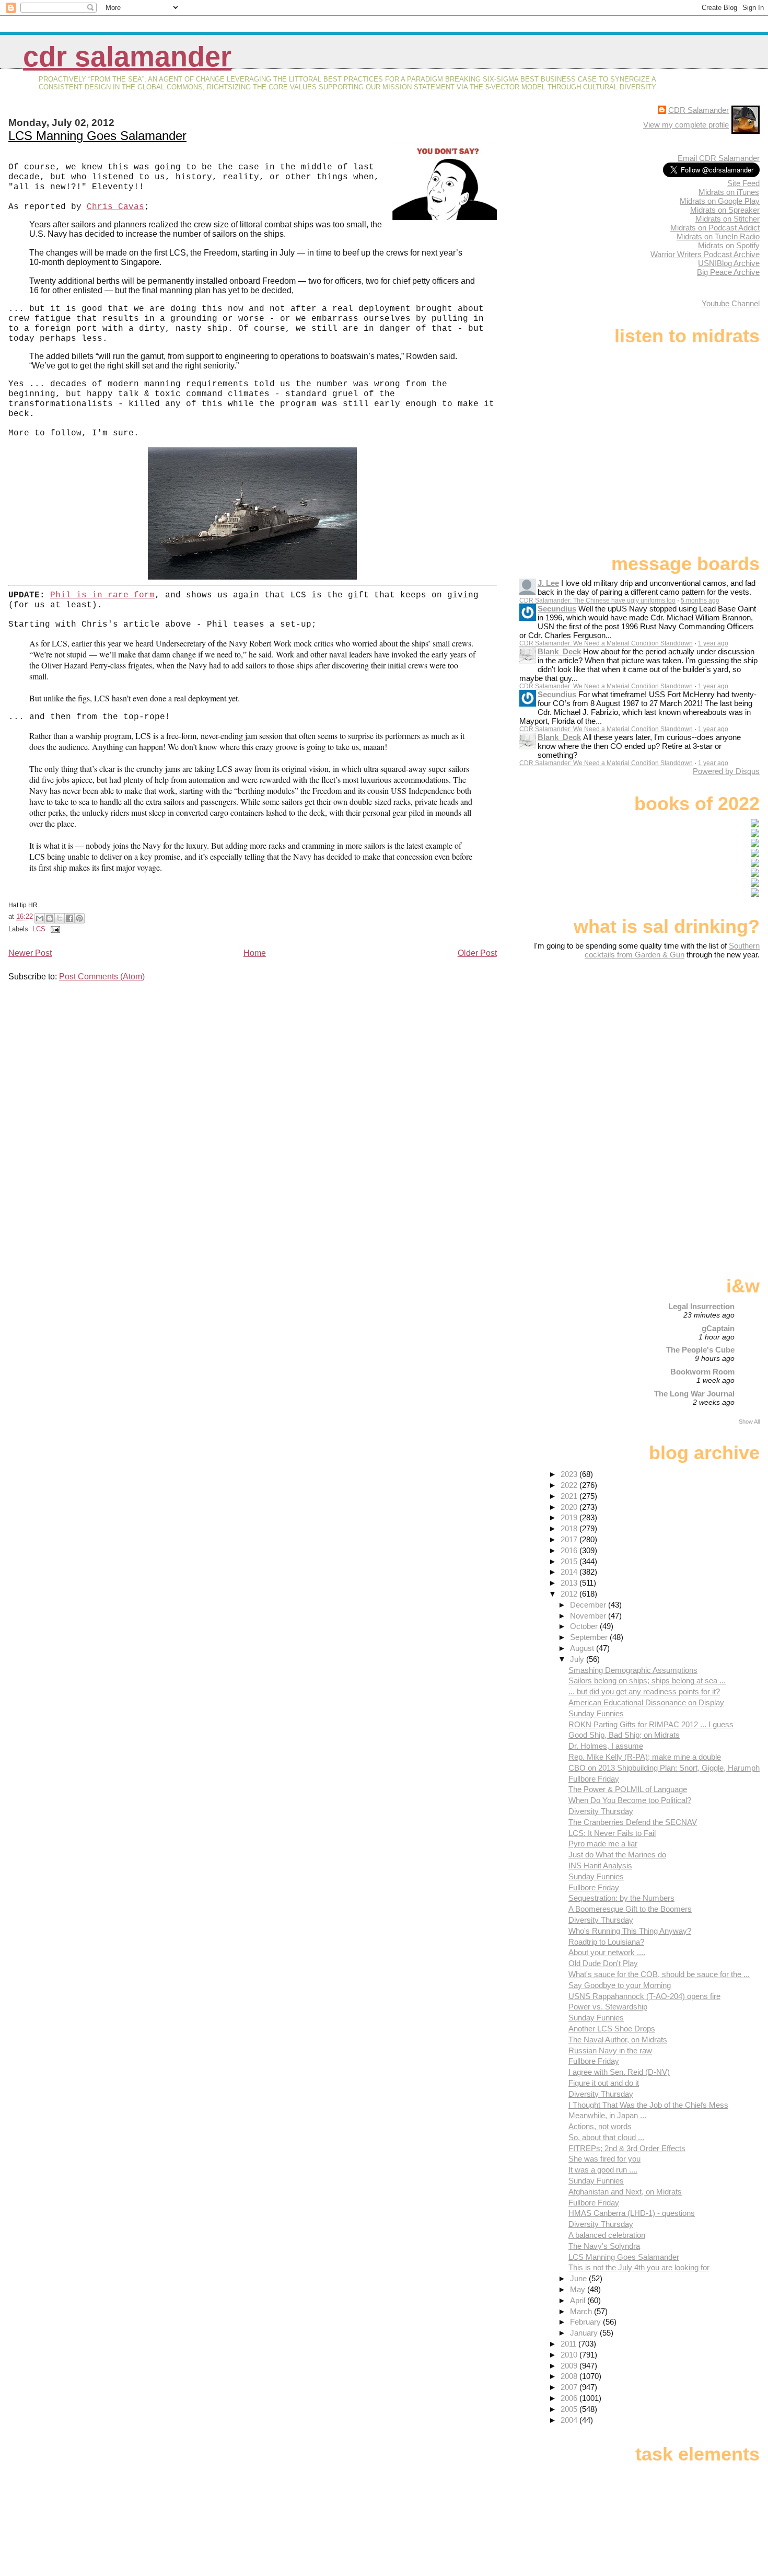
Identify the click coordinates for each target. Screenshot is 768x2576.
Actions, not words (600, 2126)
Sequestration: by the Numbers (621, 1898)
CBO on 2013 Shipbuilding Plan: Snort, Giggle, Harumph (664, 1768)
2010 (570, 2355)
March (582, 2311)
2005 (570, 2409)
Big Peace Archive (728, 272)
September (590, 1637)
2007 (570, 2387)
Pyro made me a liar (603, 1844)
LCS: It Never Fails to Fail (612, 1833)
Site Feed (743, 183)
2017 (570, 1539)
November (589, 1616)
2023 (570, 1474)
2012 (570, 1594)
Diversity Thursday (601, 1811)
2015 (570, 1561)
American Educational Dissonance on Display (646, 1702)
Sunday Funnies (596, 1713)
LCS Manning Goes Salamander (97, 136)
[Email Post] (54, 929)
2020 (570, 1507)
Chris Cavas (115, 207)
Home (255, 953)
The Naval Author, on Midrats (618, 2040)
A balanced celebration (607, 2235)
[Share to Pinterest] (79, 918)
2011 (569, 2344)
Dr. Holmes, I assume (606, 1746)
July (578, 1659)
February (586, 2322)
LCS (39, 929)
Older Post (477, 953)
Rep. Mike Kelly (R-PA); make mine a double (645, 1757)
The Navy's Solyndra (604, 2246)
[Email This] (40, 918)
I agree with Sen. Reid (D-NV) (619, 2072)
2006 (570, 2398)
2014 (570, 1572)
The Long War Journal (694, 1394)
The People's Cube (700, 1350)
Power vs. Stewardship (608, 2007)
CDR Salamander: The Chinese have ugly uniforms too (597, 600)
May (579, 2289)
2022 (570, 1485)
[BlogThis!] (50, 918)
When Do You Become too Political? (630, 1800)
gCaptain (718, 1328)
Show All (749, 1422)
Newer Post (30, 953)
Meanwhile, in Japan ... (607, 2115)
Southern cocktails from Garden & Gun (672, 950)
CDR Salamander (127, 57)
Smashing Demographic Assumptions (633, 1670)
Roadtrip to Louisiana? (606, 1942)
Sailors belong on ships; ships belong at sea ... (647, 1680)
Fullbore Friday (594, 1779)
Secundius (557, 609)
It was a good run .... (603, 2170)
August (583, 1648)
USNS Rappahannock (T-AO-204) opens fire (644, 1996)
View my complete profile (686, 125)
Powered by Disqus (726, 771)
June (579, 2278)
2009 (570, 2366)
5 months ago (700, 600)
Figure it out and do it (604, 2083)
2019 (570, 1517)
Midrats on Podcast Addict (715, 228)
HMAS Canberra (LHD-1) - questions (632, 2213)
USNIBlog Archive (729, 263)
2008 (570, 2376)
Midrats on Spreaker (725, 210)
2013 (570, 1583)
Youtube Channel (731, 303)
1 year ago (713, 643)
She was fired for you (604, 2159)
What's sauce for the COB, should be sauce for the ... (659, 1974)
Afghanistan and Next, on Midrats (625, 2192)
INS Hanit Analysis (600, 1865)
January (585, 2333)
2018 (570, 1528)
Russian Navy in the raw (610, 2051)
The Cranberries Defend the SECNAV (633, 1822)
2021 (570, 1496)
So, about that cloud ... (606, 2137)
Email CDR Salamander (719, 158)
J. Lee (548, 583)
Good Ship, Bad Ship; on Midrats (624, 1735)
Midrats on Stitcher (728, 219)
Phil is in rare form (102, 595)
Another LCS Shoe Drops (612, 2029)
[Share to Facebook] (69, 918)
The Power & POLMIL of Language (628, 1789)
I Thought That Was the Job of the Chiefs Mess (648, 2105)
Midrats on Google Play (720, 201)
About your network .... (607, 1952)
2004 (570, 2420)
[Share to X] (60, 918)
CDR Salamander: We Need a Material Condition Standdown (606, 643)
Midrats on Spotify (729, 245)
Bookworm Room (702, 1372)
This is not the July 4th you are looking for (639, 2267)
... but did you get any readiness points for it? (644, 1691)
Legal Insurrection (701, 1306)
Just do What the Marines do (617, 1855)
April (579, 2300)
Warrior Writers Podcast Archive (705, 254)
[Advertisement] (694, 1042)
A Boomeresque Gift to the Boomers (630, 1909)
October (585, 1626)
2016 (570, 1550)
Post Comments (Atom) (102, 977)
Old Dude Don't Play (603, 1963)
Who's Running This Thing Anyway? (630, 1931)
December (589, 1605)
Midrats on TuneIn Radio (718, 236)
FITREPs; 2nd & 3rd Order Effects (627, 2148)
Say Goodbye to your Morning (620, 1985)
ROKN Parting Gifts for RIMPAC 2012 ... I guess (651, 1724)
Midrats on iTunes (729, 192)
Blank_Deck (559, 651)
